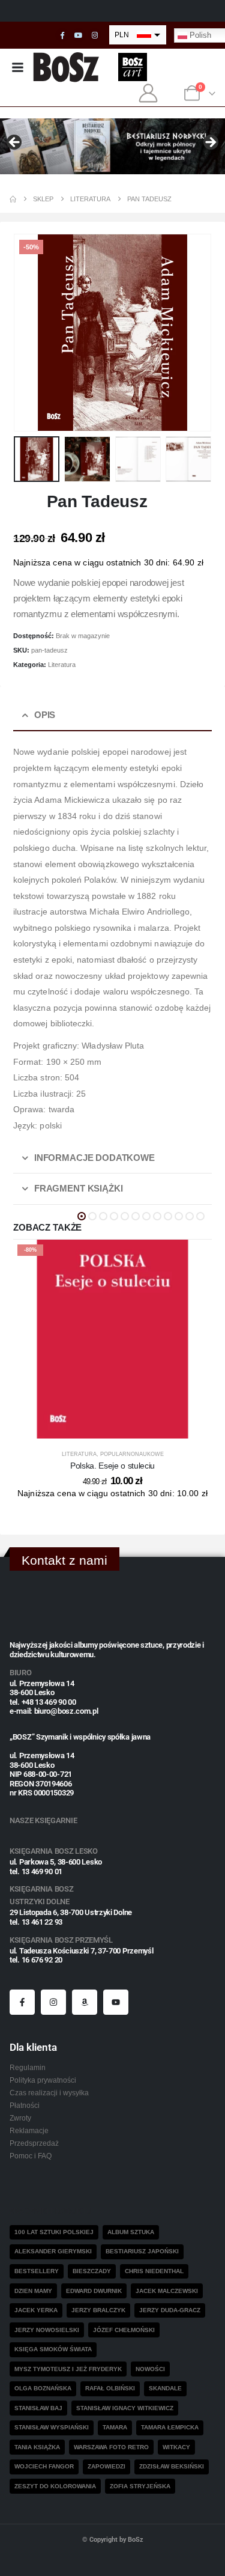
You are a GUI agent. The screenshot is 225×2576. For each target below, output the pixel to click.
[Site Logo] (66, 67)
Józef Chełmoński (124, 2330)
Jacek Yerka (36, 2310)
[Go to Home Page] (13, 199)
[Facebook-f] (22, 2002)
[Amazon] (85, 2002)
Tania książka (37, 2447)
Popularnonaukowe (132, 1454)
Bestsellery (37, 2271)
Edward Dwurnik (94, 2291)
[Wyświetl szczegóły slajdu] (112, 147)
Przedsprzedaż (34, 2143)
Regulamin (28, 2067)
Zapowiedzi (106, 2466)
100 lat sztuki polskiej (54, 2232)
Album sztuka (131, 2232)
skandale (165, 2388)
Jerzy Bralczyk (98, 2310)
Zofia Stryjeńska (140, 2486)
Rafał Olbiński (110, 2388)
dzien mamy (33, 2291)
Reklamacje (29, 2130)
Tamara (115, 2427)
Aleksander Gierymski (53, 2251)
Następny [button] (210, 143)
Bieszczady (92, 2271)
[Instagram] (95, 35)
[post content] (112, 1339)
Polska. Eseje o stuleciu (112, 1466)
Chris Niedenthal (154, 2271)
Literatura (62, 665)
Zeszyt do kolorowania (55, 2486)
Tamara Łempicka (170, 2427)
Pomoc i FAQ (31, 2156)
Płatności (25, 2105)
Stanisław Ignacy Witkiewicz (125, 2408)
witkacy (176, 2447)
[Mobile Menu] (17, 67)
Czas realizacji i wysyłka (49, 2093)
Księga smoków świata (53, 2349)
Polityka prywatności (43, 2080)
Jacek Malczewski (167, 2291)
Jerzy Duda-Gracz (170, 2310)
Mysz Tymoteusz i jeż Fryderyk (68, 2369)
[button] (28, 332)
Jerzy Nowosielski (47, 2330)
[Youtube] (79, 35)
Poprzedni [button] (15, 143)
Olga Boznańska (43, 2388)
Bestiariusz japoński (142, 2251)
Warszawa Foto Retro (111, 2447)
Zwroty (20, 2118)
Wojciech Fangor (44, 2466)
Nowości (150, 2369)
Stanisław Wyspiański (52, 2427)
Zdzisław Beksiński (172, 2466)
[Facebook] (62, 35)
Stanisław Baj (38, 2408)
